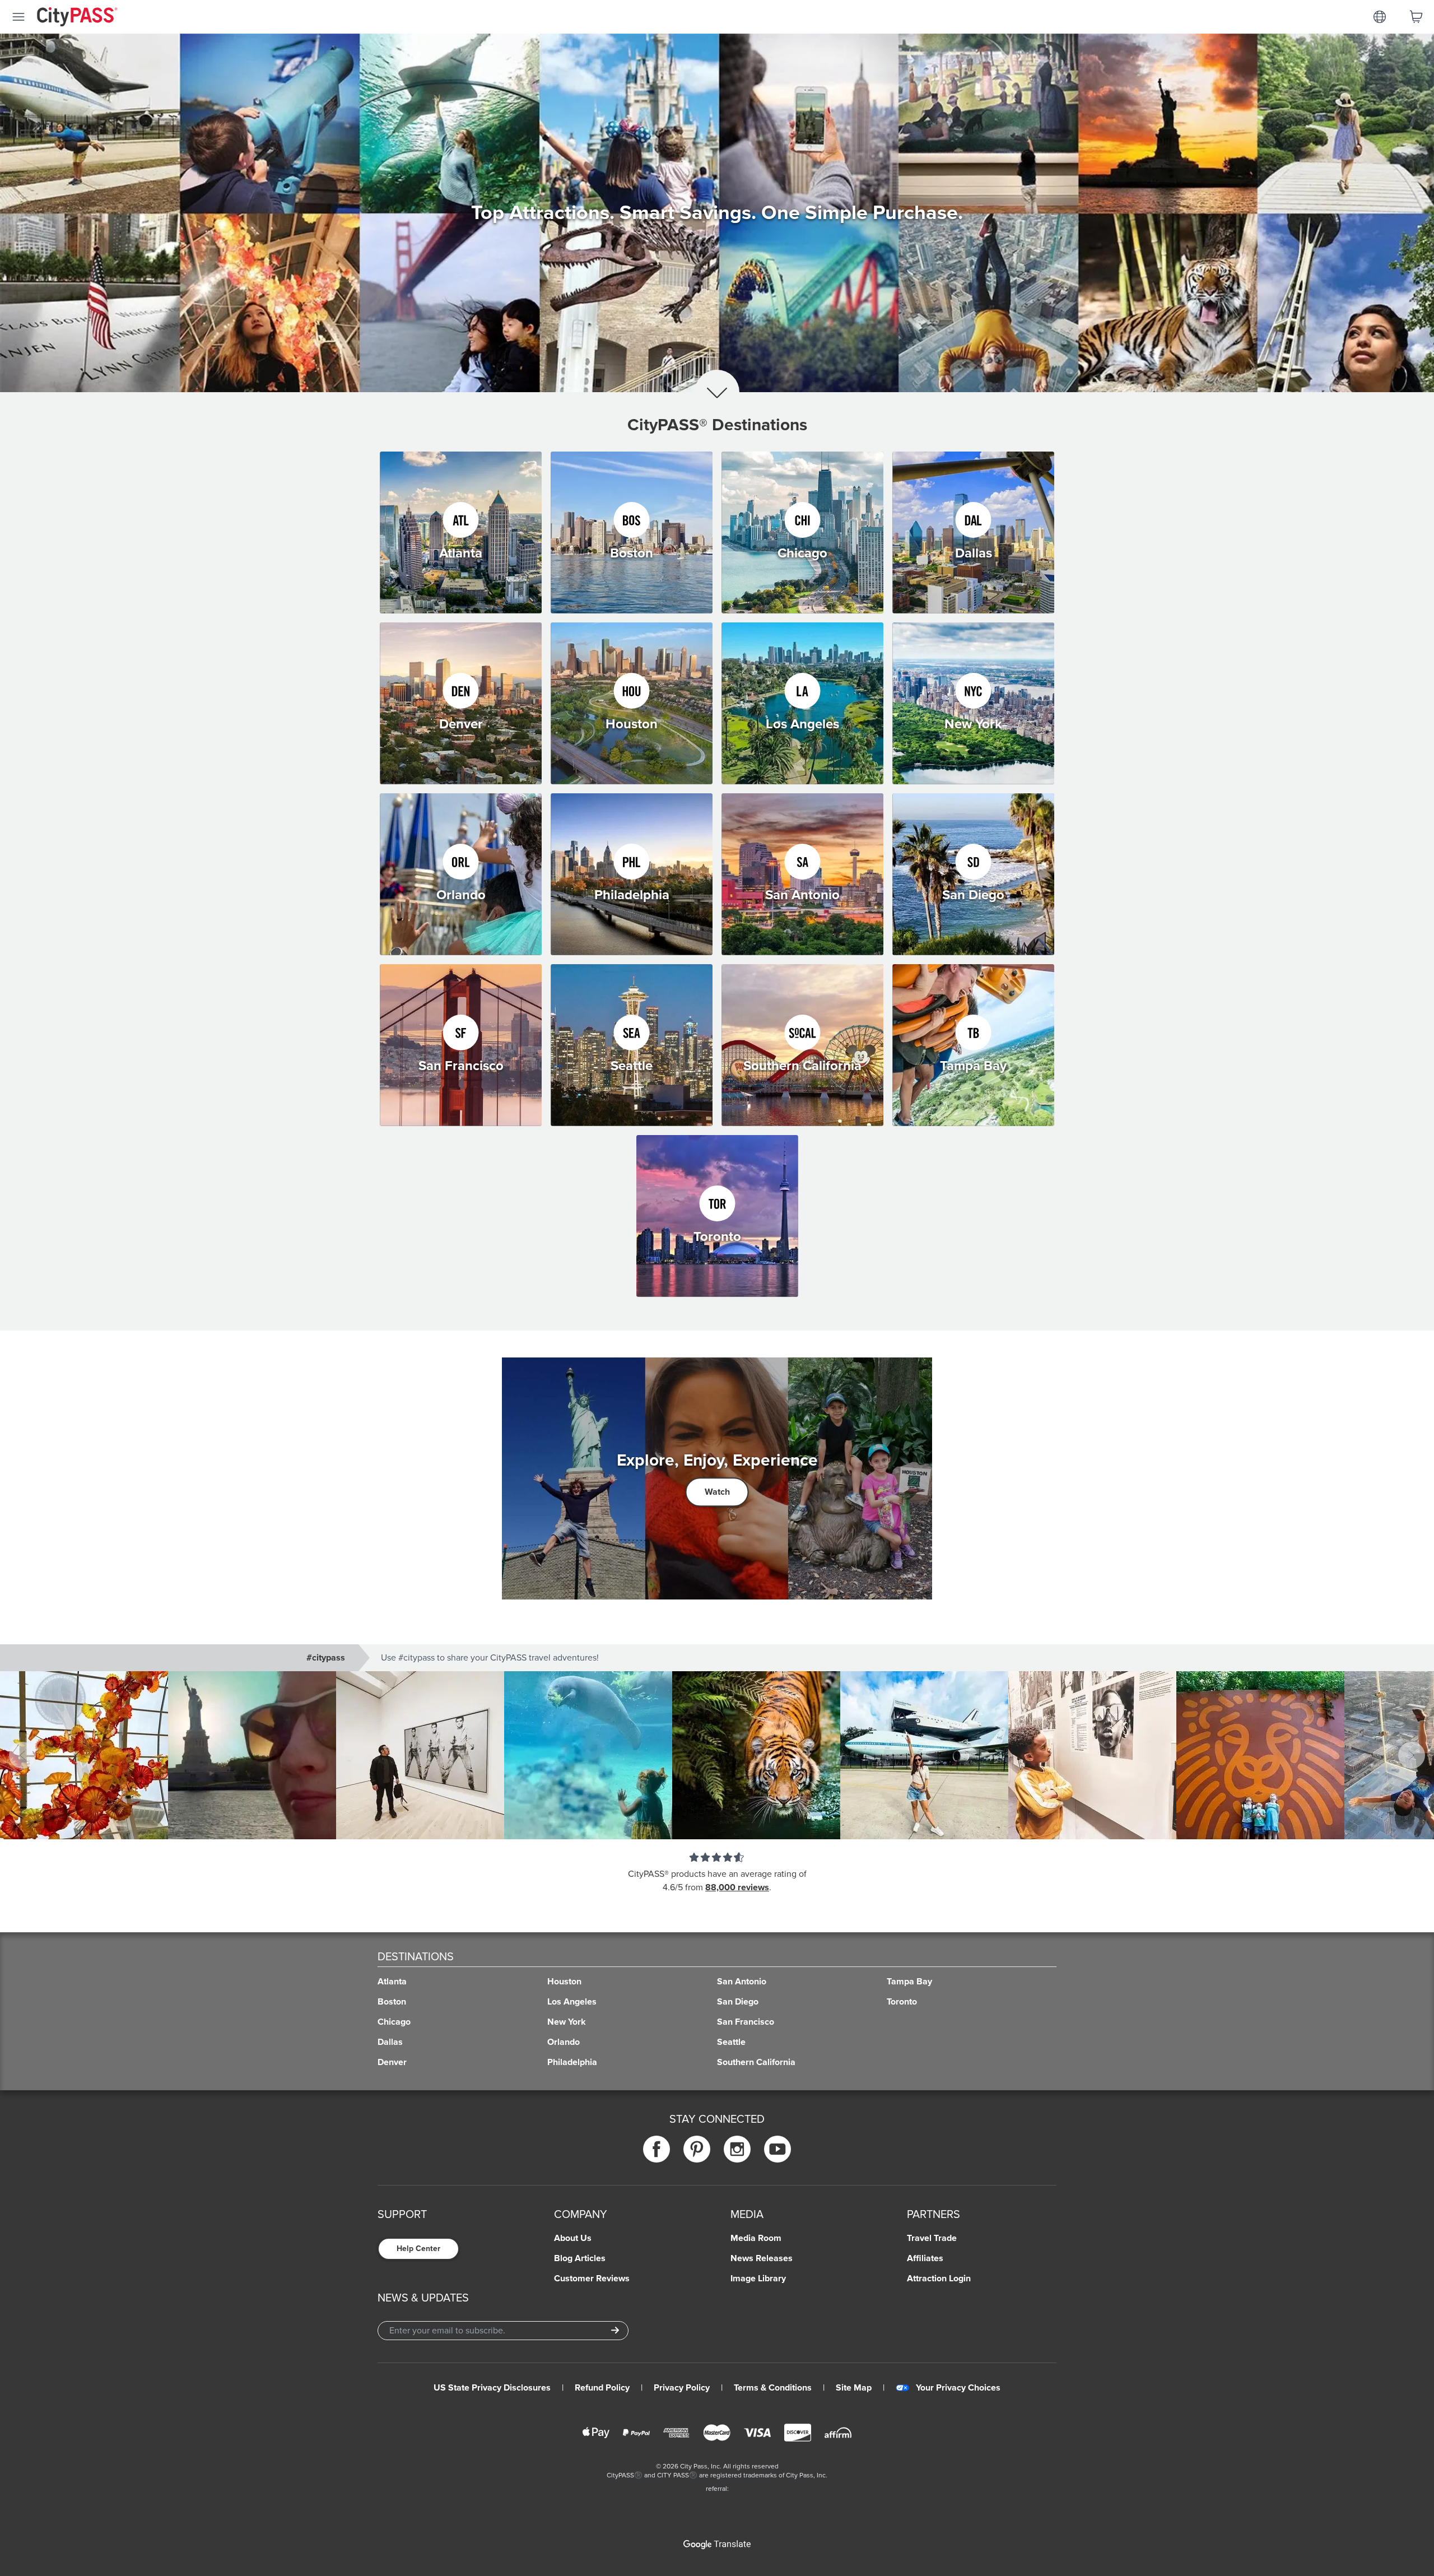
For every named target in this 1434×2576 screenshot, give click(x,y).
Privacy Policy (682, 2388)
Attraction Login (939, 2279)
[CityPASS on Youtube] (777, 2149)
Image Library (758, 2279)
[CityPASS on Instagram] (737, 2149)
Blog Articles (580, 2258)
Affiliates (925, 2258)
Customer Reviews (592, 2279)
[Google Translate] (717, 2545)
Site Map (854, 2388)
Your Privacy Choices (958, 2388)
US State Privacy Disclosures (492, 2388)
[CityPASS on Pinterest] (697, 2149)
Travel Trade (932, 2238)
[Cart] (1416, 17)
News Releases (762, 2258)
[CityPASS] (77, 18)
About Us (573, 2238)
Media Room (756, 2238)
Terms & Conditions (773, 2388)
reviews (753, 1887)
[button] (717, 1755)
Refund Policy (602, 2388)
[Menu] (18, 17)
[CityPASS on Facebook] (657, 2149)
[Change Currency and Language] (1380, 17)
